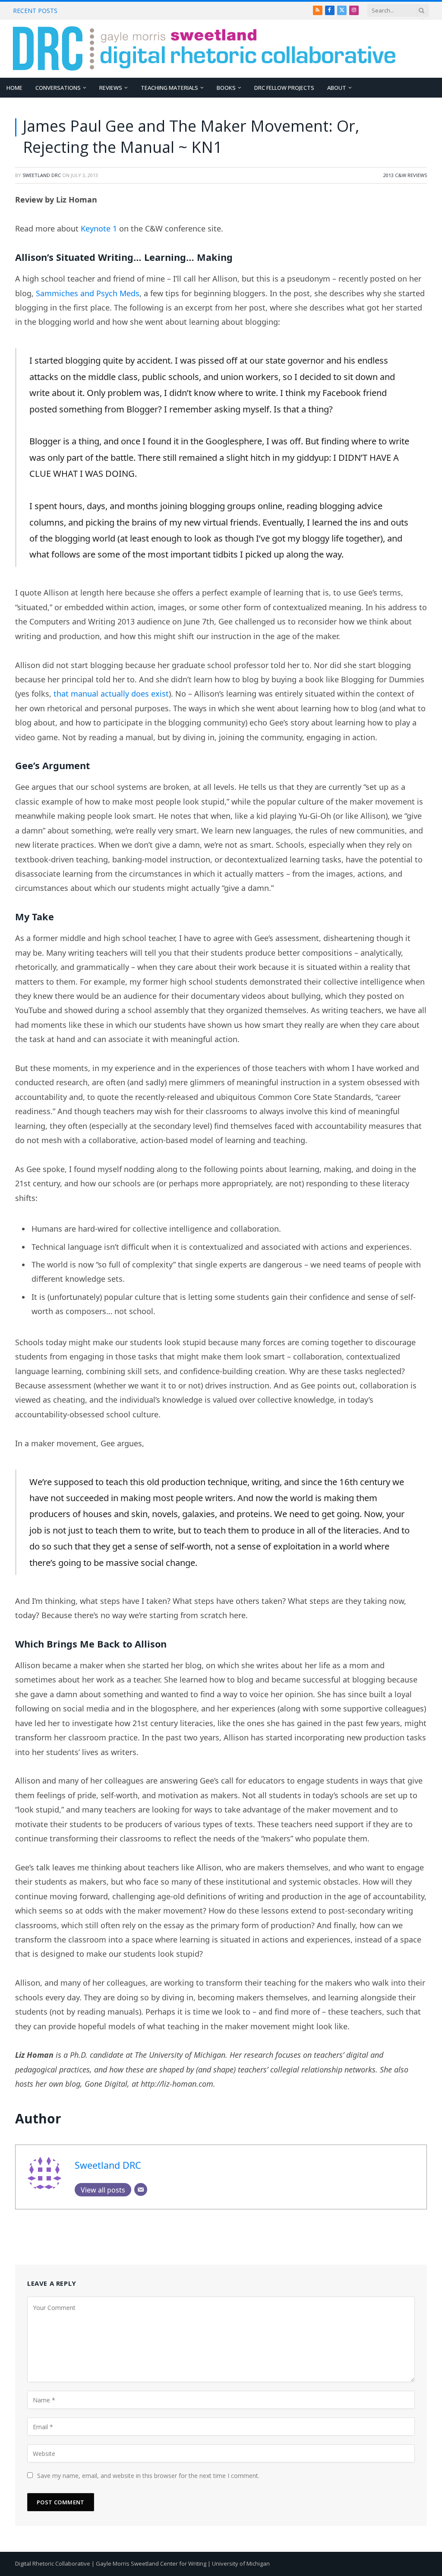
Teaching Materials (169, 88)
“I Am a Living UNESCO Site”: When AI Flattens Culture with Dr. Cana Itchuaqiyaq (159, 11)
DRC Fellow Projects (284, 88)
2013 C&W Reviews (405, 175)
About (337, 88)
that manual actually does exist (111, 694)
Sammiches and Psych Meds (88, 293)
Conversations (58, 88)
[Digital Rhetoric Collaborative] (204, 49)
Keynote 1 (99, 228)
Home (14, 88)
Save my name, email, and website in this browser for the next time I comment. (148, 2476)
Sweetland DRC (42, 175)
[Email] (141, 2189)
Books (226, 88)
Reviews (111, 88)
